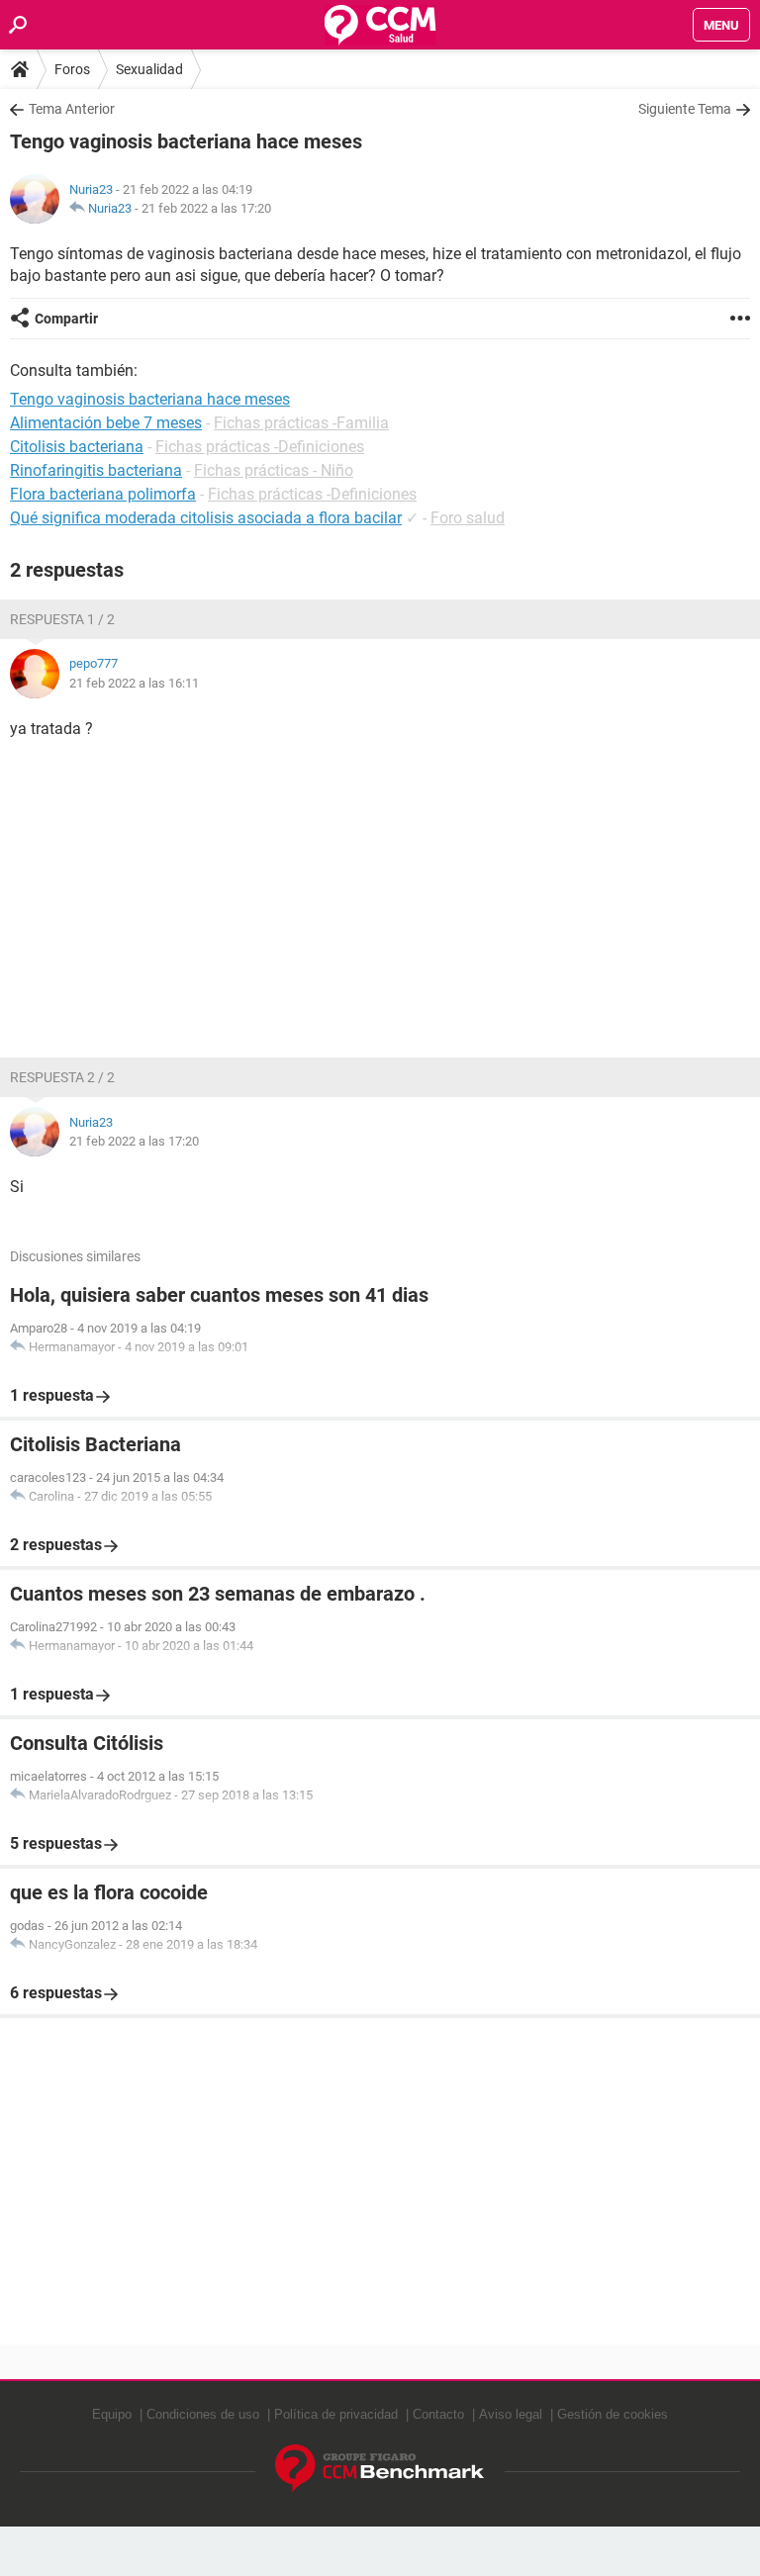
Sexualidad (149, 69)
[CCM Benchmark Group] (380, 2469)
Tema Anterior (72, 109)
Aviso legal (511, 2414)
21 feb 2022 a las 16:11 (134, 683)
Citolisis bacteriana (77, 447)
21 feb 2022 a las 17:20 (206, 208)
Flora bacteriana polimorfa (103, 494)
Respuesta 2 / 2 (62, 1077)
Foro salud (468, 518)
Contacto (438, 2414)
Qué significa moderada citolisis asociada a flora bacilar (206, 518)
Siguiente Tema (685, 109)
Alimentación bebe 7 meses (106, 423)
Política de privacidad (336, 2414)
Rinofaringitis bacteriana (96, 470)
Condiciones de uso (203, 2414)
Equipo (112, 2414)
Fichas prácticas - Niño (274, 470)
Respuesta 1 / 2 (62, 619)
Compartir (66, 319)
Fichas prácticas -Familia (301, 423)
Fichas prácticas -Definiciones (260, 447)
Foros (72, 69)
